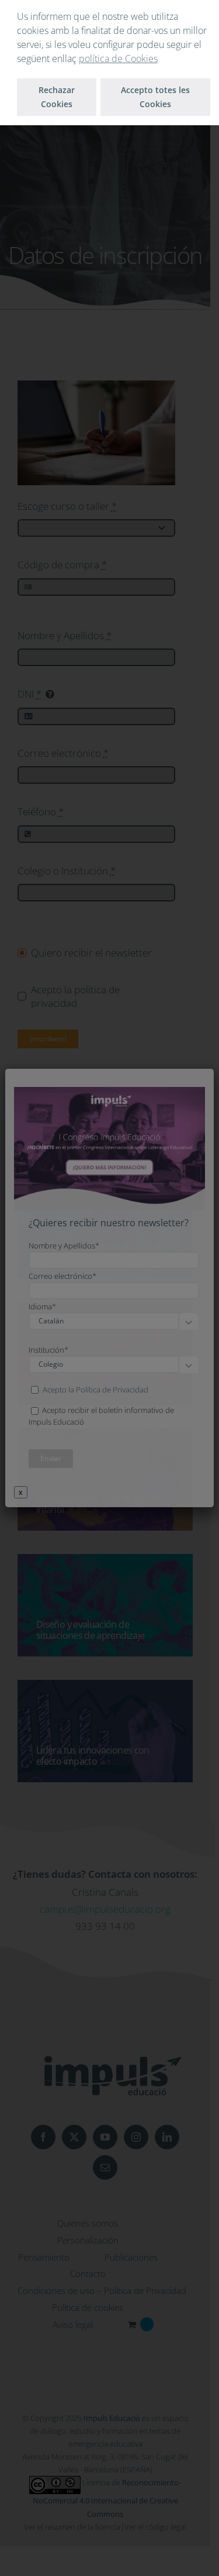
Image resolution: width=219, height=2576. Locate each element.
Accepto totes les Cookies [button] (155, 97)
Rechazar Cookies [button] (57, 97)
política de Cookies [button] (118, 59)
